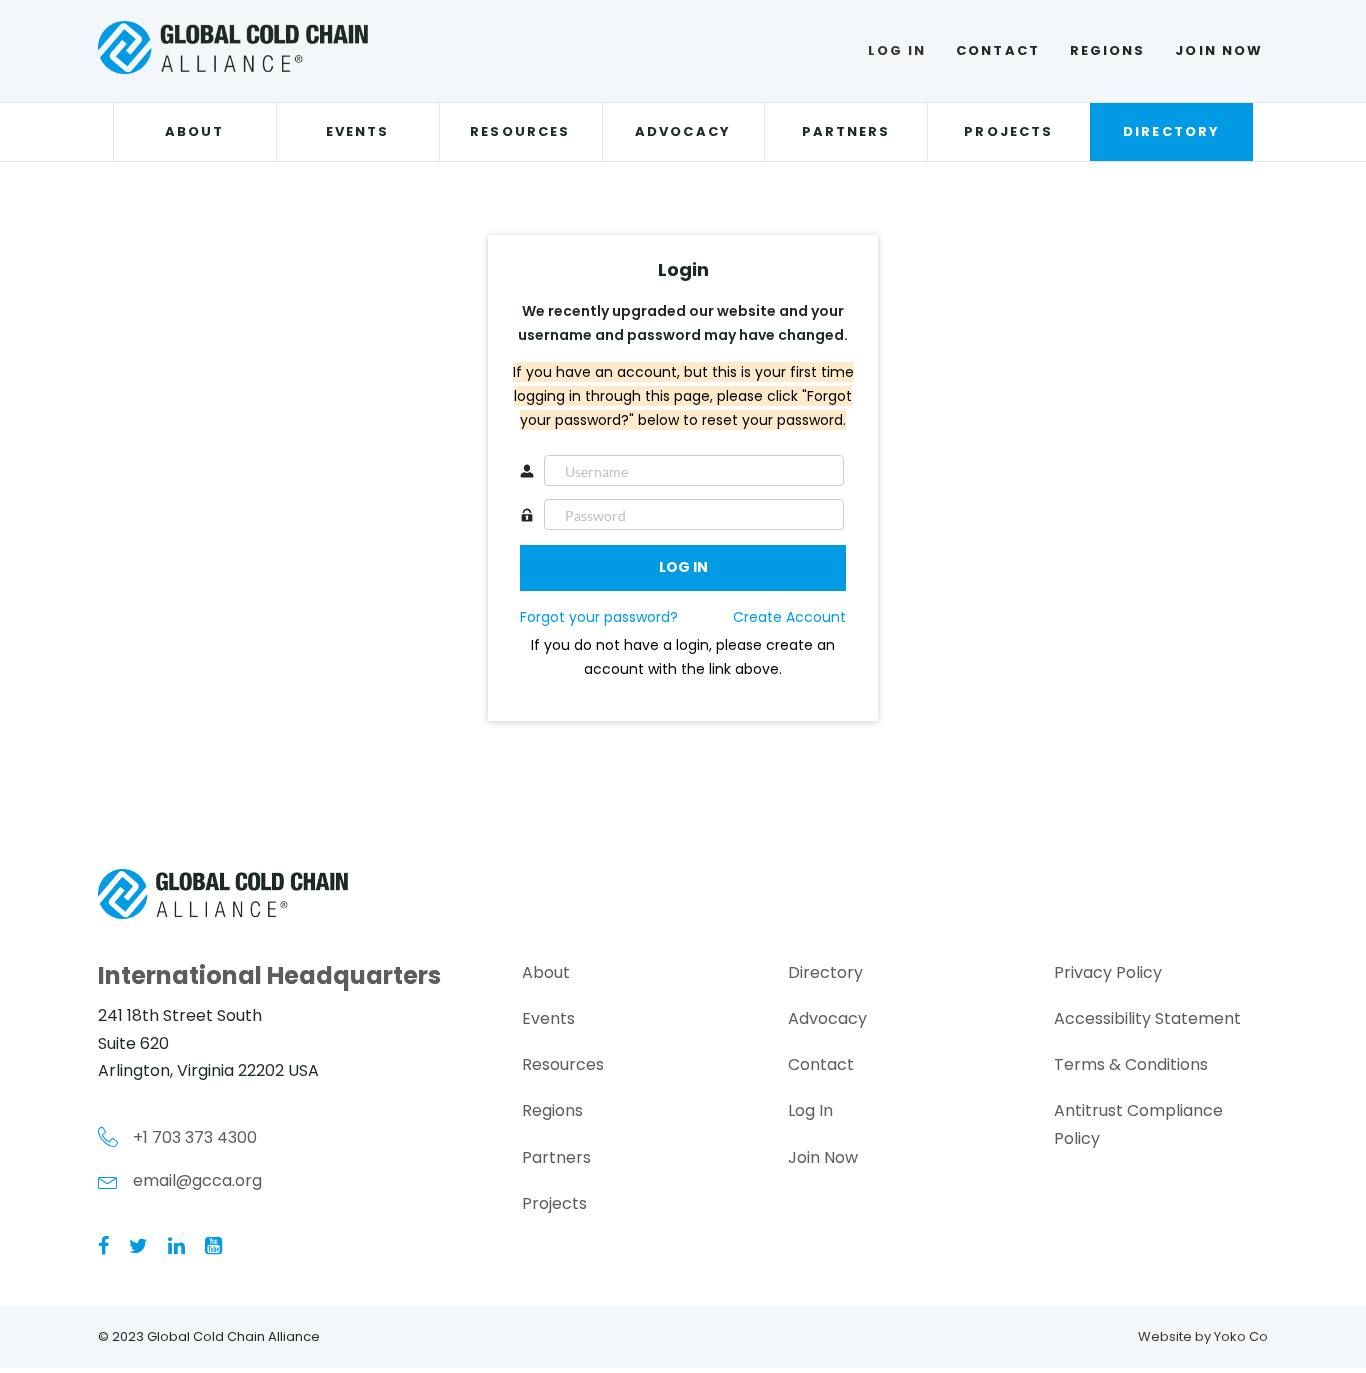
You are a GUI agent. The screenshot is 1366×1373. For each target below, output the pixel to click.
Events (357, 131)
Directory (1171, 131)
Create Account (789, 617)
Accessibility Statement (1147, 1018)
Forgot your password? (599, 617)
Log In (897, 50)
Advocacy (683, 131)
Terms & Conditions (1131, 1064)
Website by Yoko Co (1203, 1336)
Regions (1108, 50)
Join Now (1219, 50)
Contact (998, 50)
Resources (520, 131)
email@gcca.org (197, 1180)
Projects (1008, 131)
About (194, 131)
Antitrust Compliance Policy (1138, 1124)
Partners (846, 131)
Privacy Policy (1108, 972)
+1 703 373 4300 (195, 1137)
